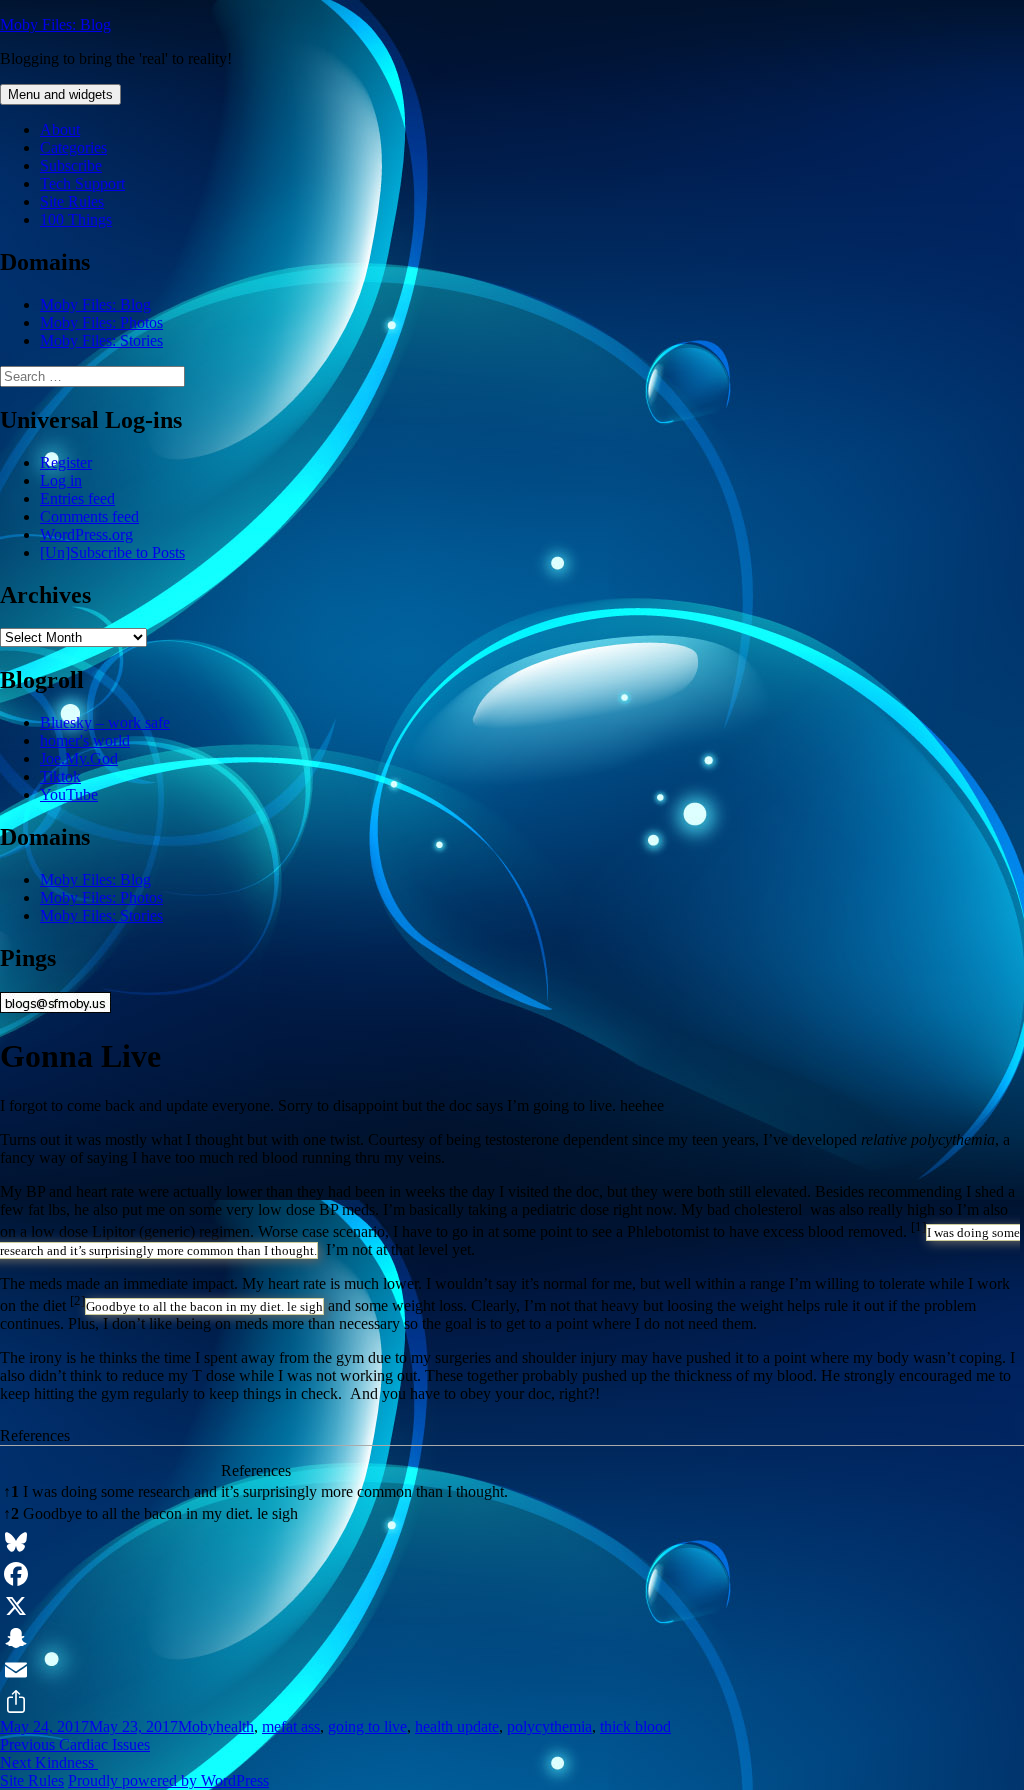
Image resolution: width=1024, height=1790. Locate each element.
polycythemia (549, 1726)
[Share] (512, 1702)
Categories (73, 147)
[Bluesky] (512, 1542)
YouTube (69, 794)
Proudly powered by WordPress (168, 1780)
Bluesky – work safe (105, 722)
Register (66, 462)
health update (457, 1726)
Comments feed (89, 516)
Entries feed (77, 498)
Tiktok (60, 776)
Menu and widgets (60, 94)
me (271, 1726)
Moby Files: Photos (101, 322)
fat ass (300, 1726)
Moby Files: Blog (55, 24)
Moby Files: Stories (101, 340)
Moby (197, 1726)
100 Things (76, 219)
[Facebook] (512, 1574)
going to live (367, 1726)
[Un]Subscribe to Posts (112, 552)
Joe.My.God (79, 758)
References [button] (35, 1435)
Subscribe (71, 165)
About (60, 129)
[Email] (512, 1670)
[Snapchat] (512, 1638)
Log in (61, 480)
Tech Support (82, 183)
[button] (918, 1231)
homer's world (85, 740)
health (235, 1726)
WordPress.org (86, 534)
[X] (512, 1606)
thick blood (635, 1726)
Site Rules (72, 201)
